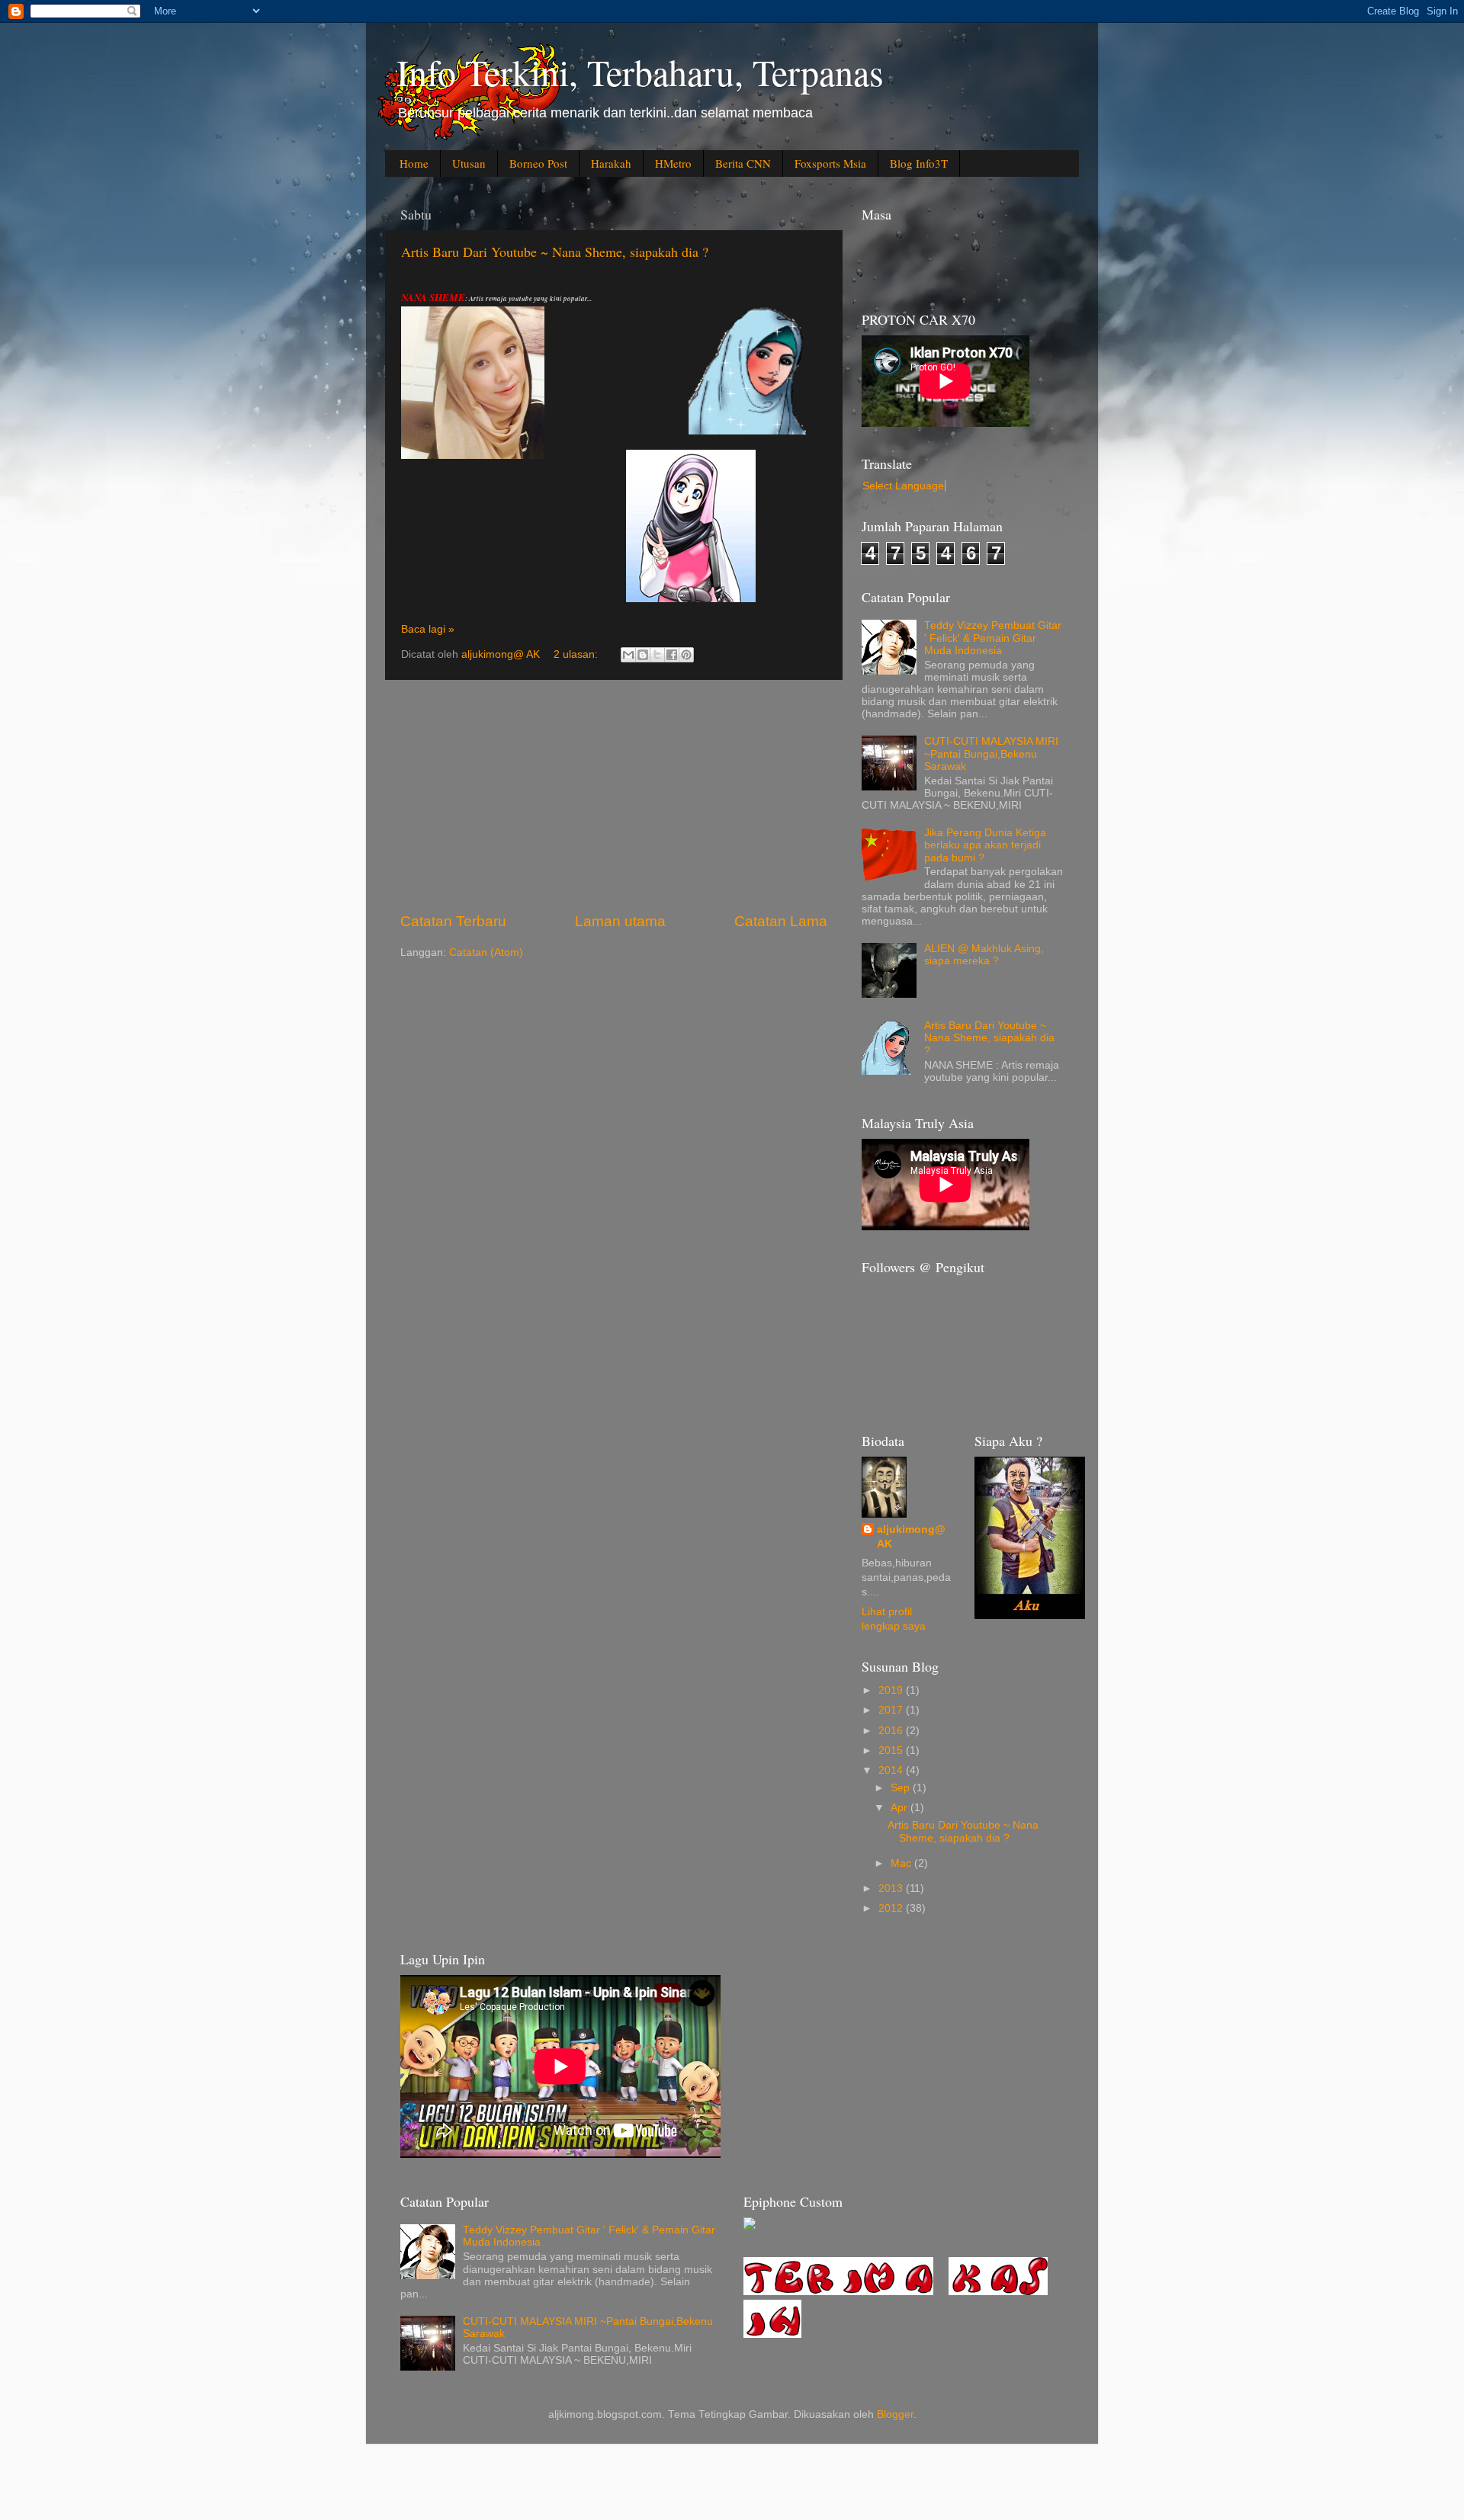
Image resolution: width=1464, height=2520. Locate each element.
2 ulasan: (577, 654)
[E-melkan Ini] (628, 655)
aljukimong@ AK (911, 1537)
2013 (892, 1888)
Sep (902, 1788)
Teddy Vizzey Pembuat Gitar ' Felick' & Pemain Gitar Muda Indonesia (993, 638)
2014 (892, 1770)
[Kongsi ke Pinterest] (686, 655)
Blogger (895, 2414)
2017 (892, 1710)
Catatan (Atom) (486, 952)
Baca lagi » (428, 629)
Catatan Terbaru (453, 921)
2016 (892, 1731)
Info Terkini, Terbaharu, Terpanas (640, 72)
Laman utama (620, 921)
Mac (902, 1863)
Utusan (469, 163)
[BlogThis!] (643, 655)
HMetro (673, 163)
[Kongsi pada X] (657, 655)
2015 (892, 1751)
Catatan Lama (781, 921)
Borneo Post (538, 163)
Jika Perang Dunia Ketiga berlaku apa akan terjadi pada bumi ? (985, 845)
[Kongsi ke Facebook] (672, 655)
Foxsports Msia (830, 163)
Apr (901, 1808)
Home (414, 163)
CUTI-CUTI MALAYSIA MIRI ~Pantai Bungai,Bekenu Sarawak (991, 753)
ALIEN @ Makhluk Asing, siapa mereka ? (984, 955)
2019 (892, 1690)
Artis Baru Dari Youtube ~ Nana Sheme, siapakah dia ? (555, 252)
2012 (892, 1908)
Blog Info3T (919, 163)
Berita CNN (743, 163)
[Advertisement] (614, 796)
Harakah (611, 163)
